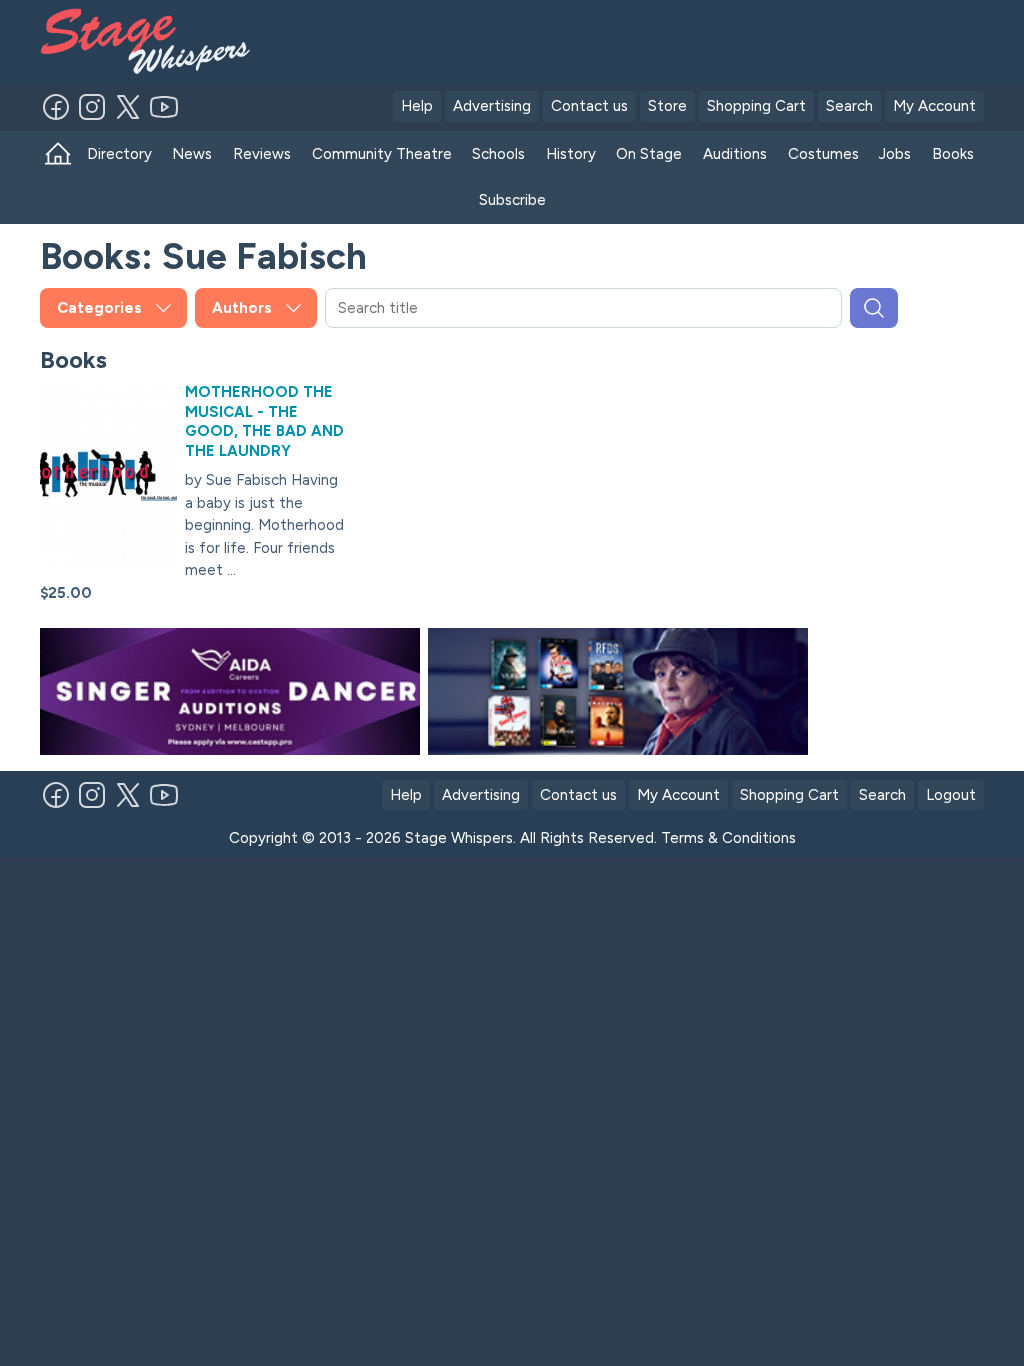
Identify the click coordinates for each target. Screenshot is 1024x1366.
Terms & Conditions (728, 838)
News (192, 154)
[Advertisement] (654, 38)
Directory (119, 154)
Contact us (589, 106)
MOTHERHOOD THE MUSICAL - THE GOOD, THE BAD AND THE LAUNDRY (264, 421)
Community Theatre (382, 154)
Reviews (262, 154)
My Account (934, 106)
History (571, 154)
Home (58, 154)
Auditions (735, 154)
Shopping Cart (756, 106)
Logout (951, 795)
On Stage (649, 154)
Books (953, 154)
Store (667, 106)
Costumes (823, 154)
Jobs (895, 154)
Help (417, 106)
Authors (242, 308)
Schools (498, 154)
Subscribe (512, 200)
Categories (99, 308)
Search (849, 106)
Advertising (492, 106)
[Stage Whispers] (139, 41)
